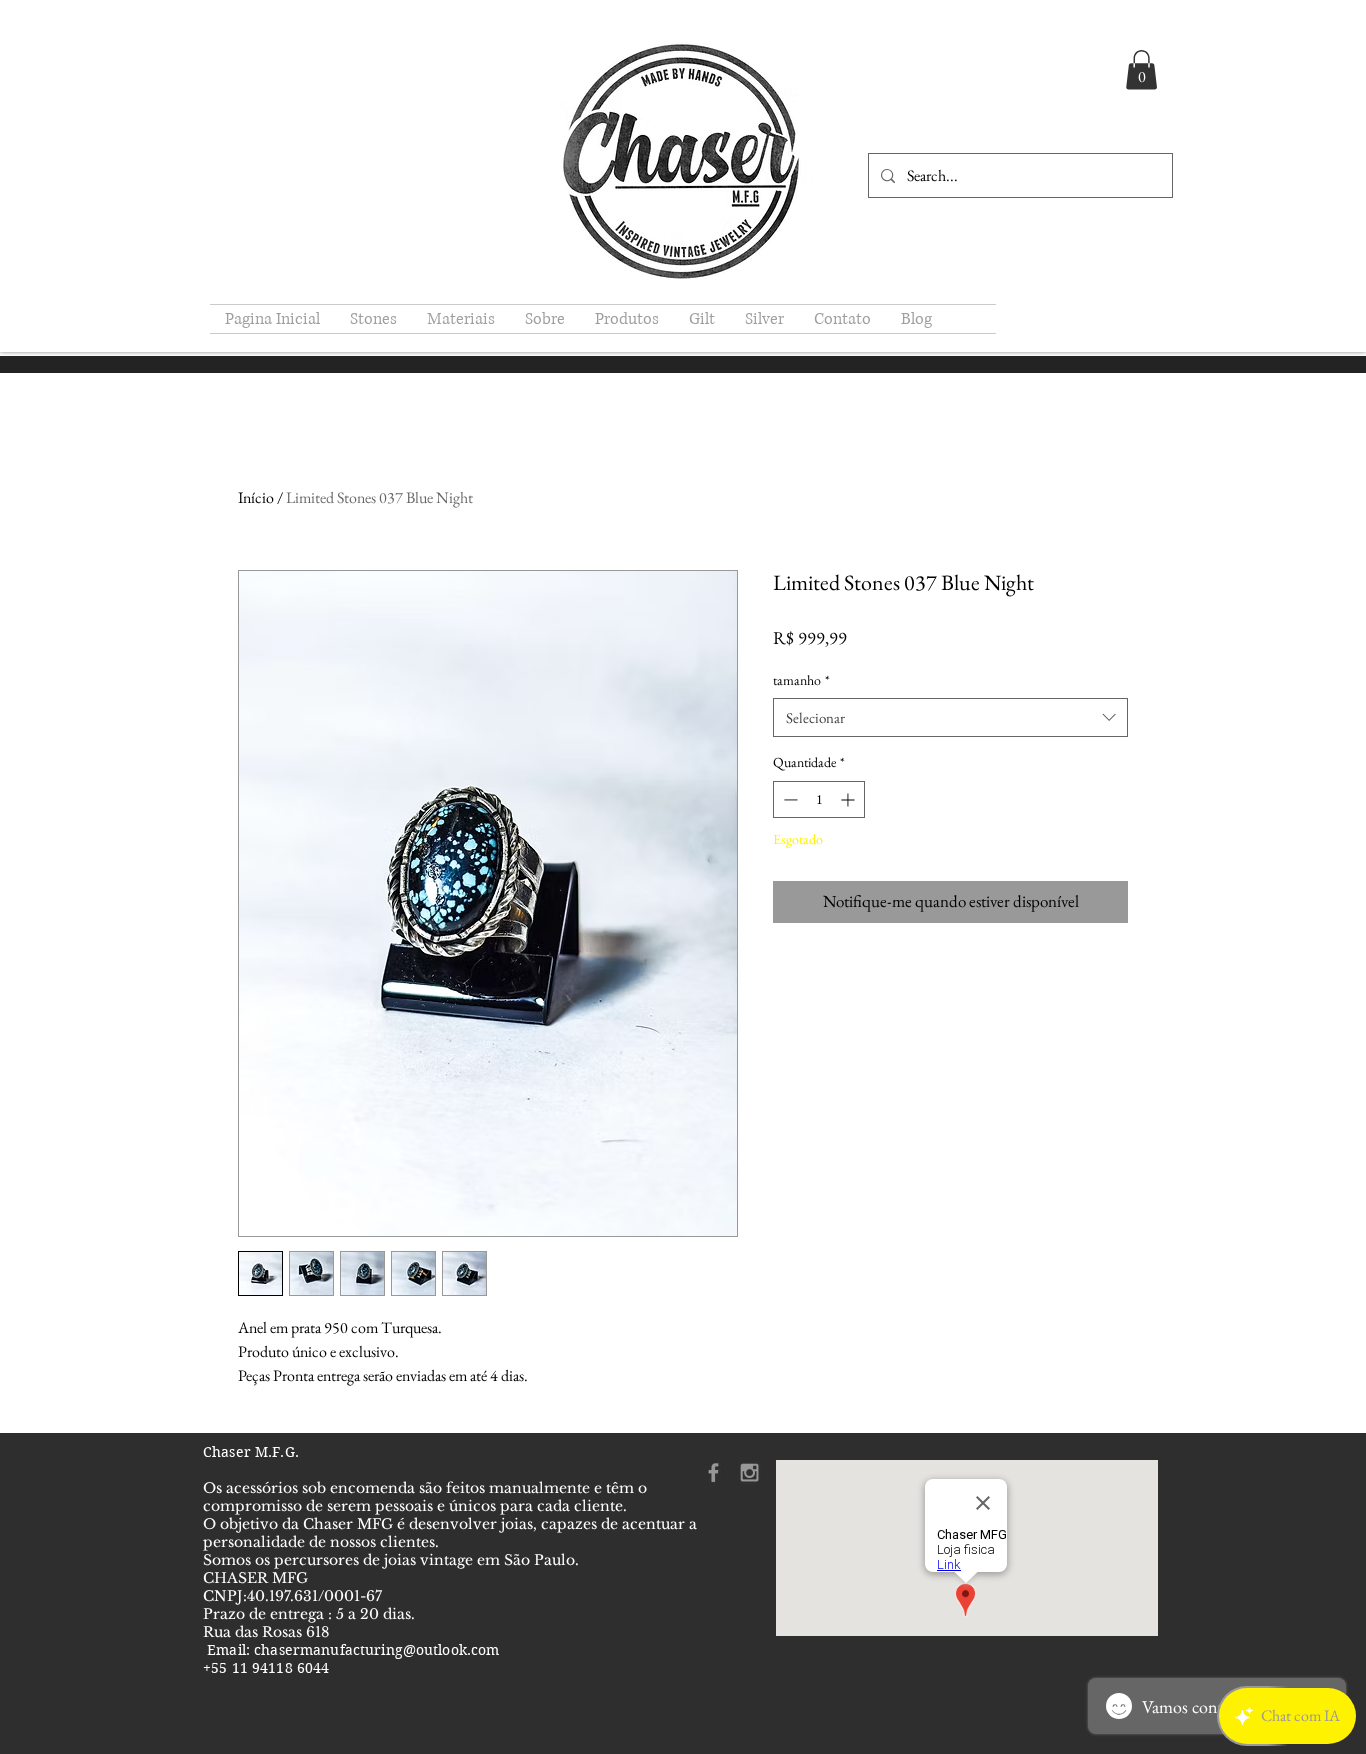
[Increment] (849, 799)
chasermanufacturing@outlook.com (376, 1650)
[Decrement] (788, 799)
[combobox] (950, 717)
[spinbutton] (819, 799)
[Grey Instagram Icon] (749, 1472)
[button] (1141, 69)
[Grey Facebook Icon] (713, 1472)
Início (256, 497)
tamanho (801, 680)
